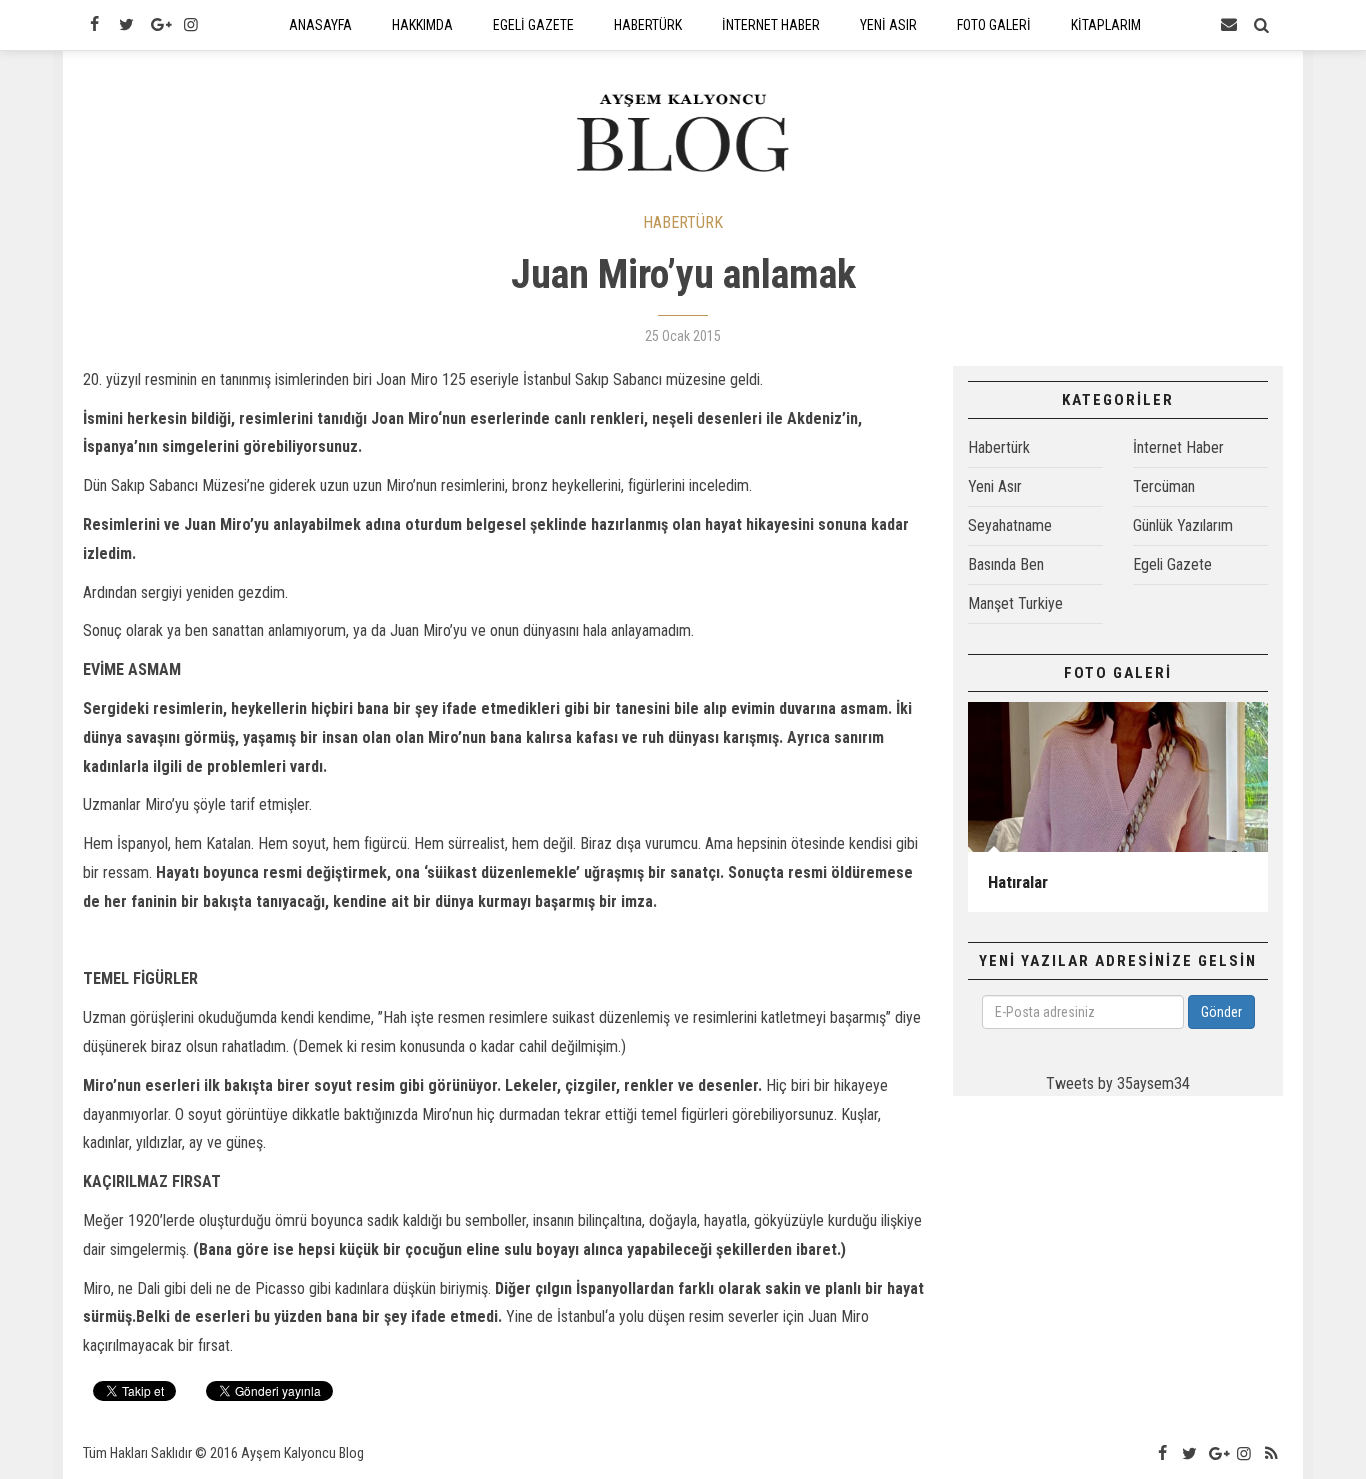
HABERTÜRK (683, 222)
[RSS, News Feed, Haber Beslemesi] (1272, 1454)
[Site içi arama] (1262, 25)
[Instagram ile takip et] (191, 25)
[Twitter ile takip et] (126, 25)
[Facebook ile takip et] (94, 25)
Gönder (1221, 1012)
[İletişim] (1229, 25)
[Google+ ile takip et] (159, 25)
